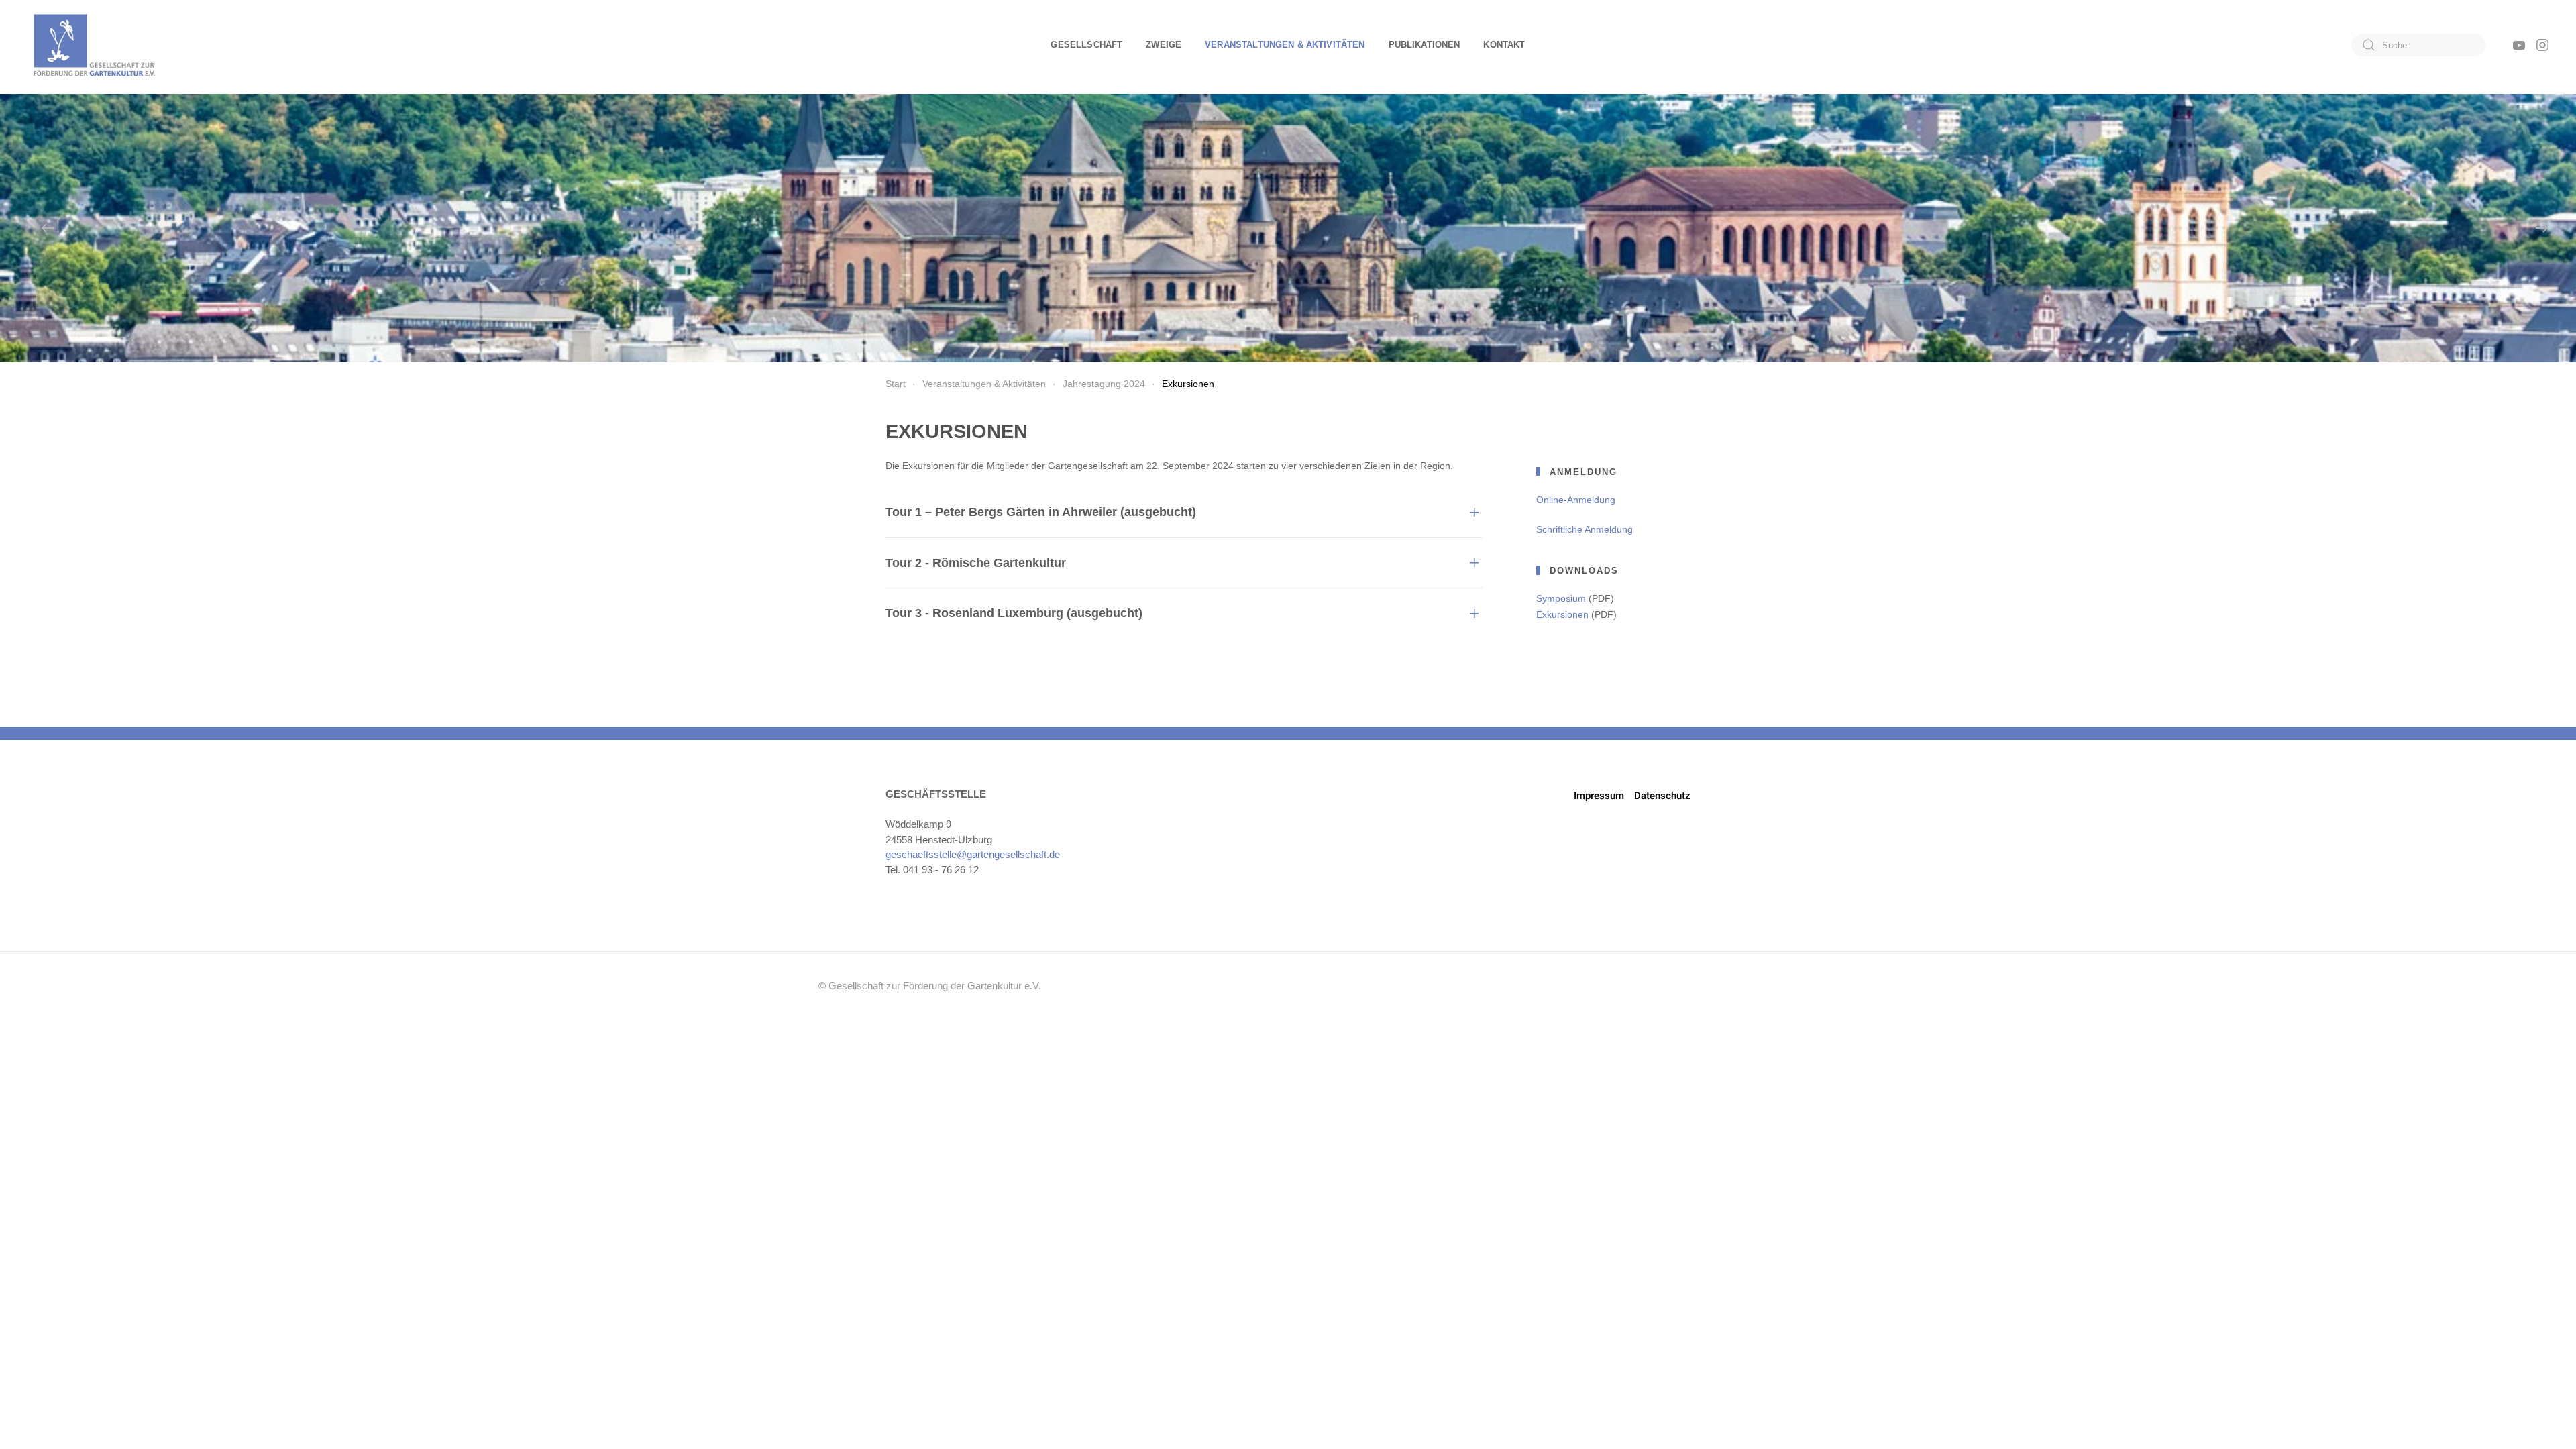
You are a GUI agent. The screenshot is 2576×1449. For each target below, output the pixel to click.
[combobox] (2418, 45)
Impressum (1599, 796)
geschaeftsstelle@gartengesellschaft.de (973, 854)
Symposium (1561, 598)
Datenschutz (1662, 796)
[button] (48, 228)
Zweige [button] (1164, 45)
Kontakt (1504, 45)
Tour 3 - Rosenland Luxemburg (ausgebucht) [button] (1014, 613)
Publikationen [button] (1425, 45)
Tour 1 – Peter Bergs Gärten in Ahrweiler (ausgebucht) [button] (1041, 512)
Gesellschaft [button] (1086, 45)
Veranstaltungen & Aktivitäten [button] (1285, 45)
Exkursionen (1562, 614)
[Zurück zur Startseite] (94, 45)
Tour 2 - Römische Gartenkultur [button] (976, 563)
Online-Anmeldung (1576, 500)
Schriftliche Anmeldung (1585, 529)
